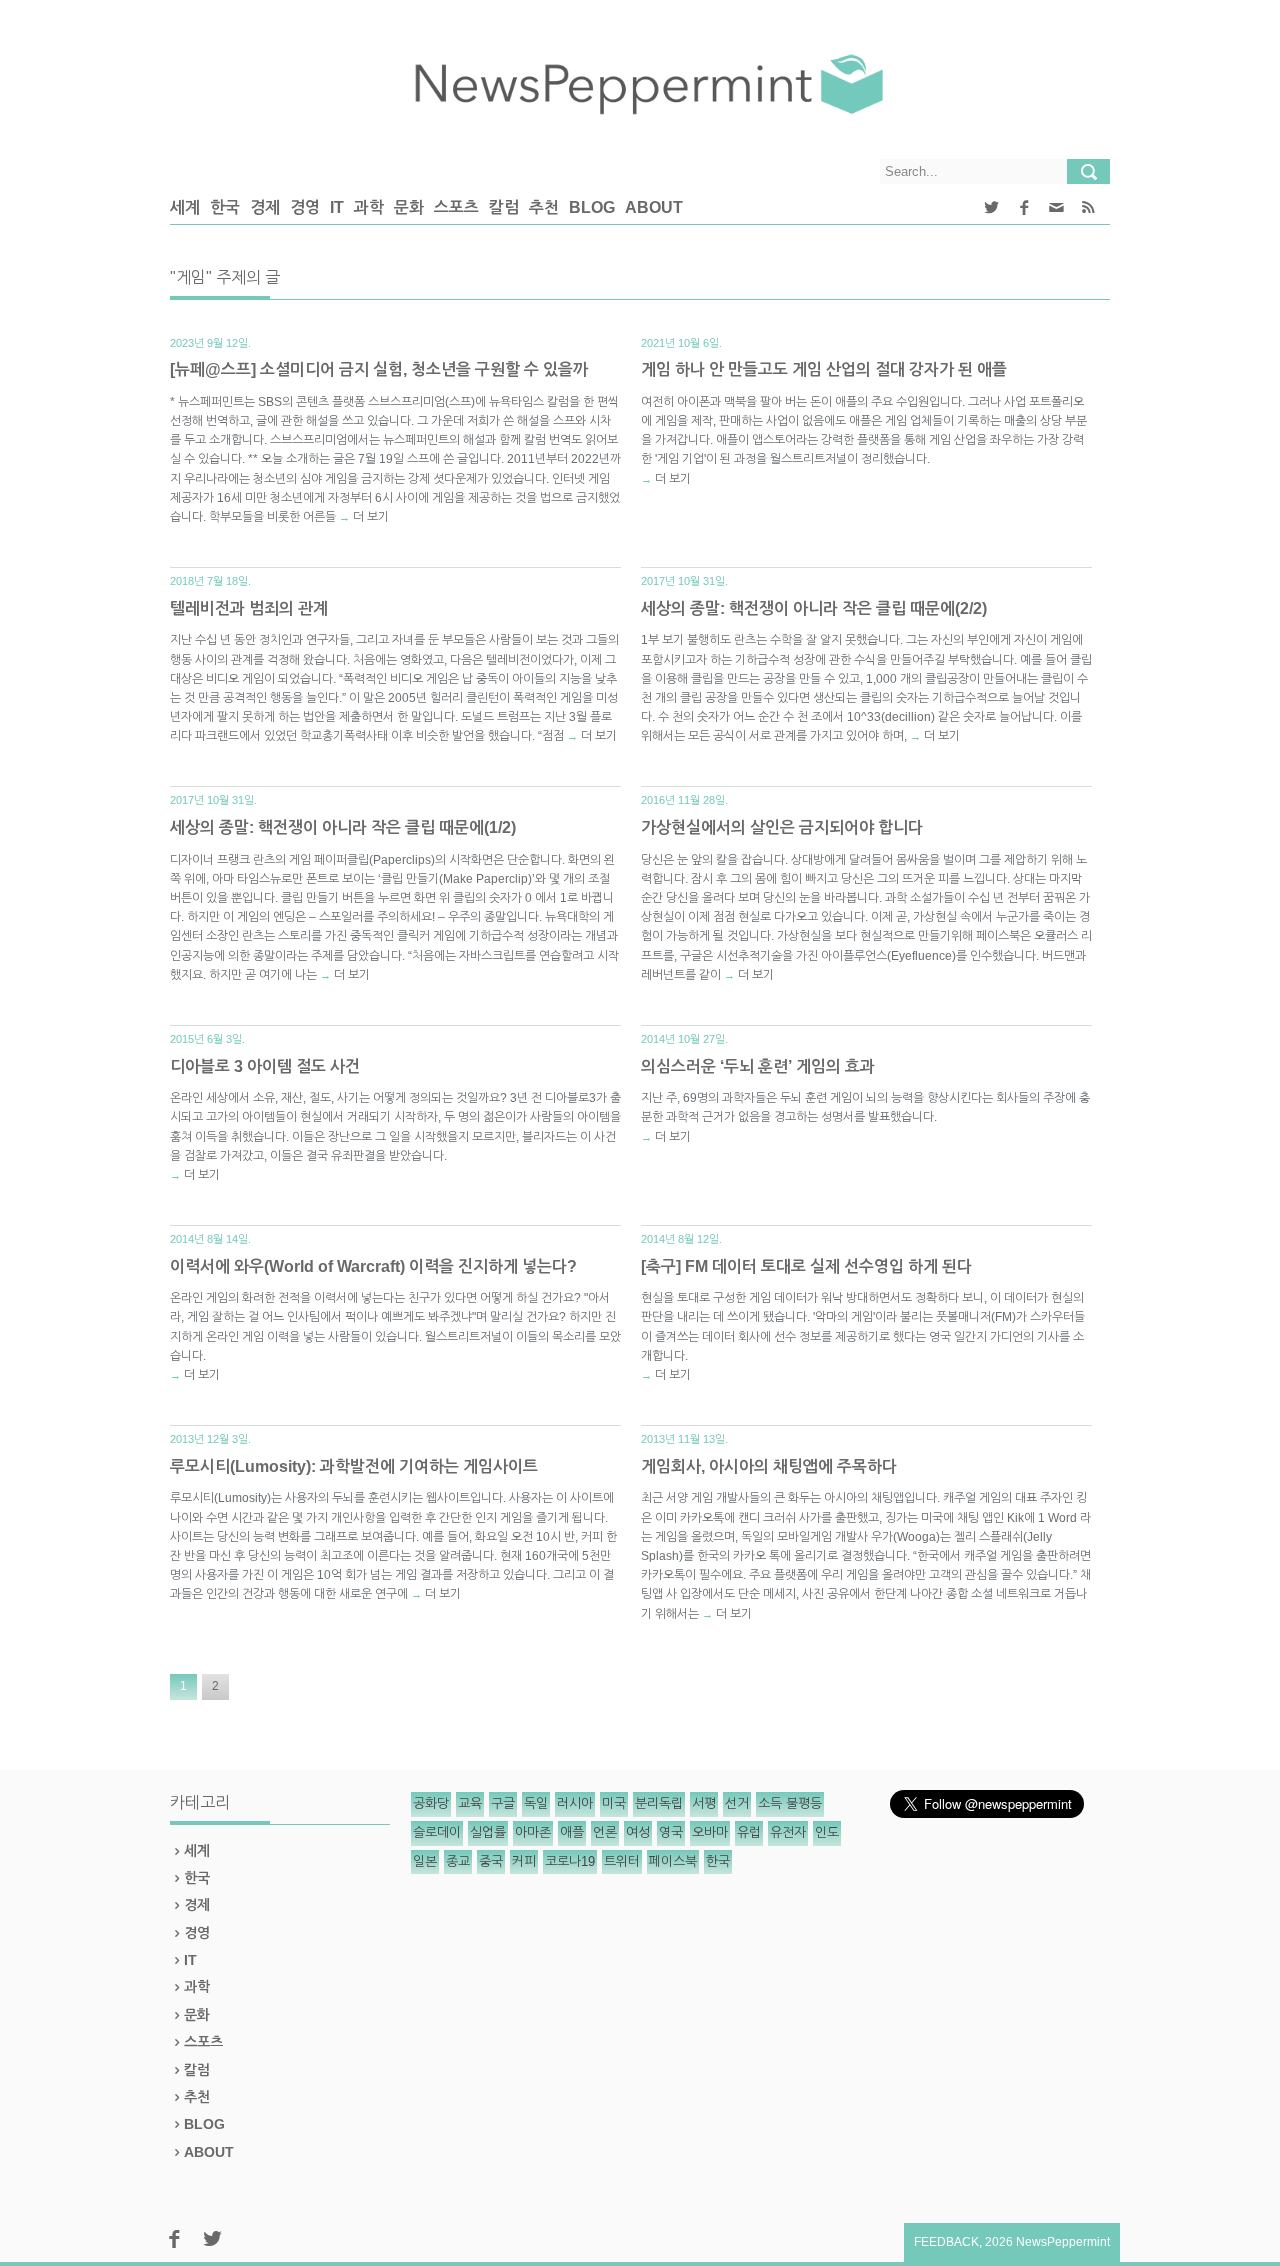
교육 (470, 1803)
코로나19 (570, 1861)
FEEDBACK (946, 2242)
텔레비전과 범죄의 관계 (249, 608)
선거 (737, 1803)
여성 (638, 1832)
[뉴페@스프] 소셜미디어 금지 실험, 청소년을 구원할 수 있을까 (379, 369)
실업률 (488, 1832)
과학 (369, 207)
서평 (704, 1803)
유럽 (749, 1832)
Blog (592, 207)
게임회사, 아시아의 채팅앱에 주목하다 (769, 1466)
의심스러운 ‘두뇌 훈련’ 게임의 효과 (758, 1066)
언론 (605, 1832)
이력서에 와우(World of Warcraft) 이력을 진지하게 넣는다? (373, 1266)
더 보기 (371, 517)
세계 (185, 207)
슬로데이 (437, 1832)
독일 (536, 1803)
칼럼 (504, 207)
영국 (671, 1832)
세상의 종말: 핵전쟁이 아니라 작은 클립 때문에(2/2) (814, 608)
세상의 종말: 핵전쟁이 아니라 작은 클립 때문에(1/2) (343, 827)
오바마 (710, 1832)
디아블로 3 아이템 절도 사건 (265, 1066)
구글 (503, 1803)
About (654, 207)
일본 (425, 1861)
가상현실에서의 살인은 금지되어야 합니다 (782, 827)
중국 (491, 1861)
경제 (265, 207)
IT (337, 207)
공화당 (431, 1803)
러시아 (575, 1803)
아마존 (533, 1832)
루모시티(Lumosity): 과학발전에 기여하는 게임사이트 (354, 1466)
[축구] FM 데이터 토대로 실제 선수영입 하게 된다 (806, 1266)
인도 (827, 1832)
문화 (409, 207)
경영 (305, 207)
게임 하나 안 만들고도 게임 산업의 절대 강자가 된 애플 (824, 369)
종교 (458, 1861)
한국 (225, 207)
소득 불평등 (790, 1803)
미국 (614, 1803)
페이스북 (673, 1861)
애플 (572, 1832)
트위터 (622, 1861)
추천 (544, 207)
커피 (524, 1861)
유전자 (788, 1832)
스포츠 (456, 207)
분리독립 (659, 1803)
